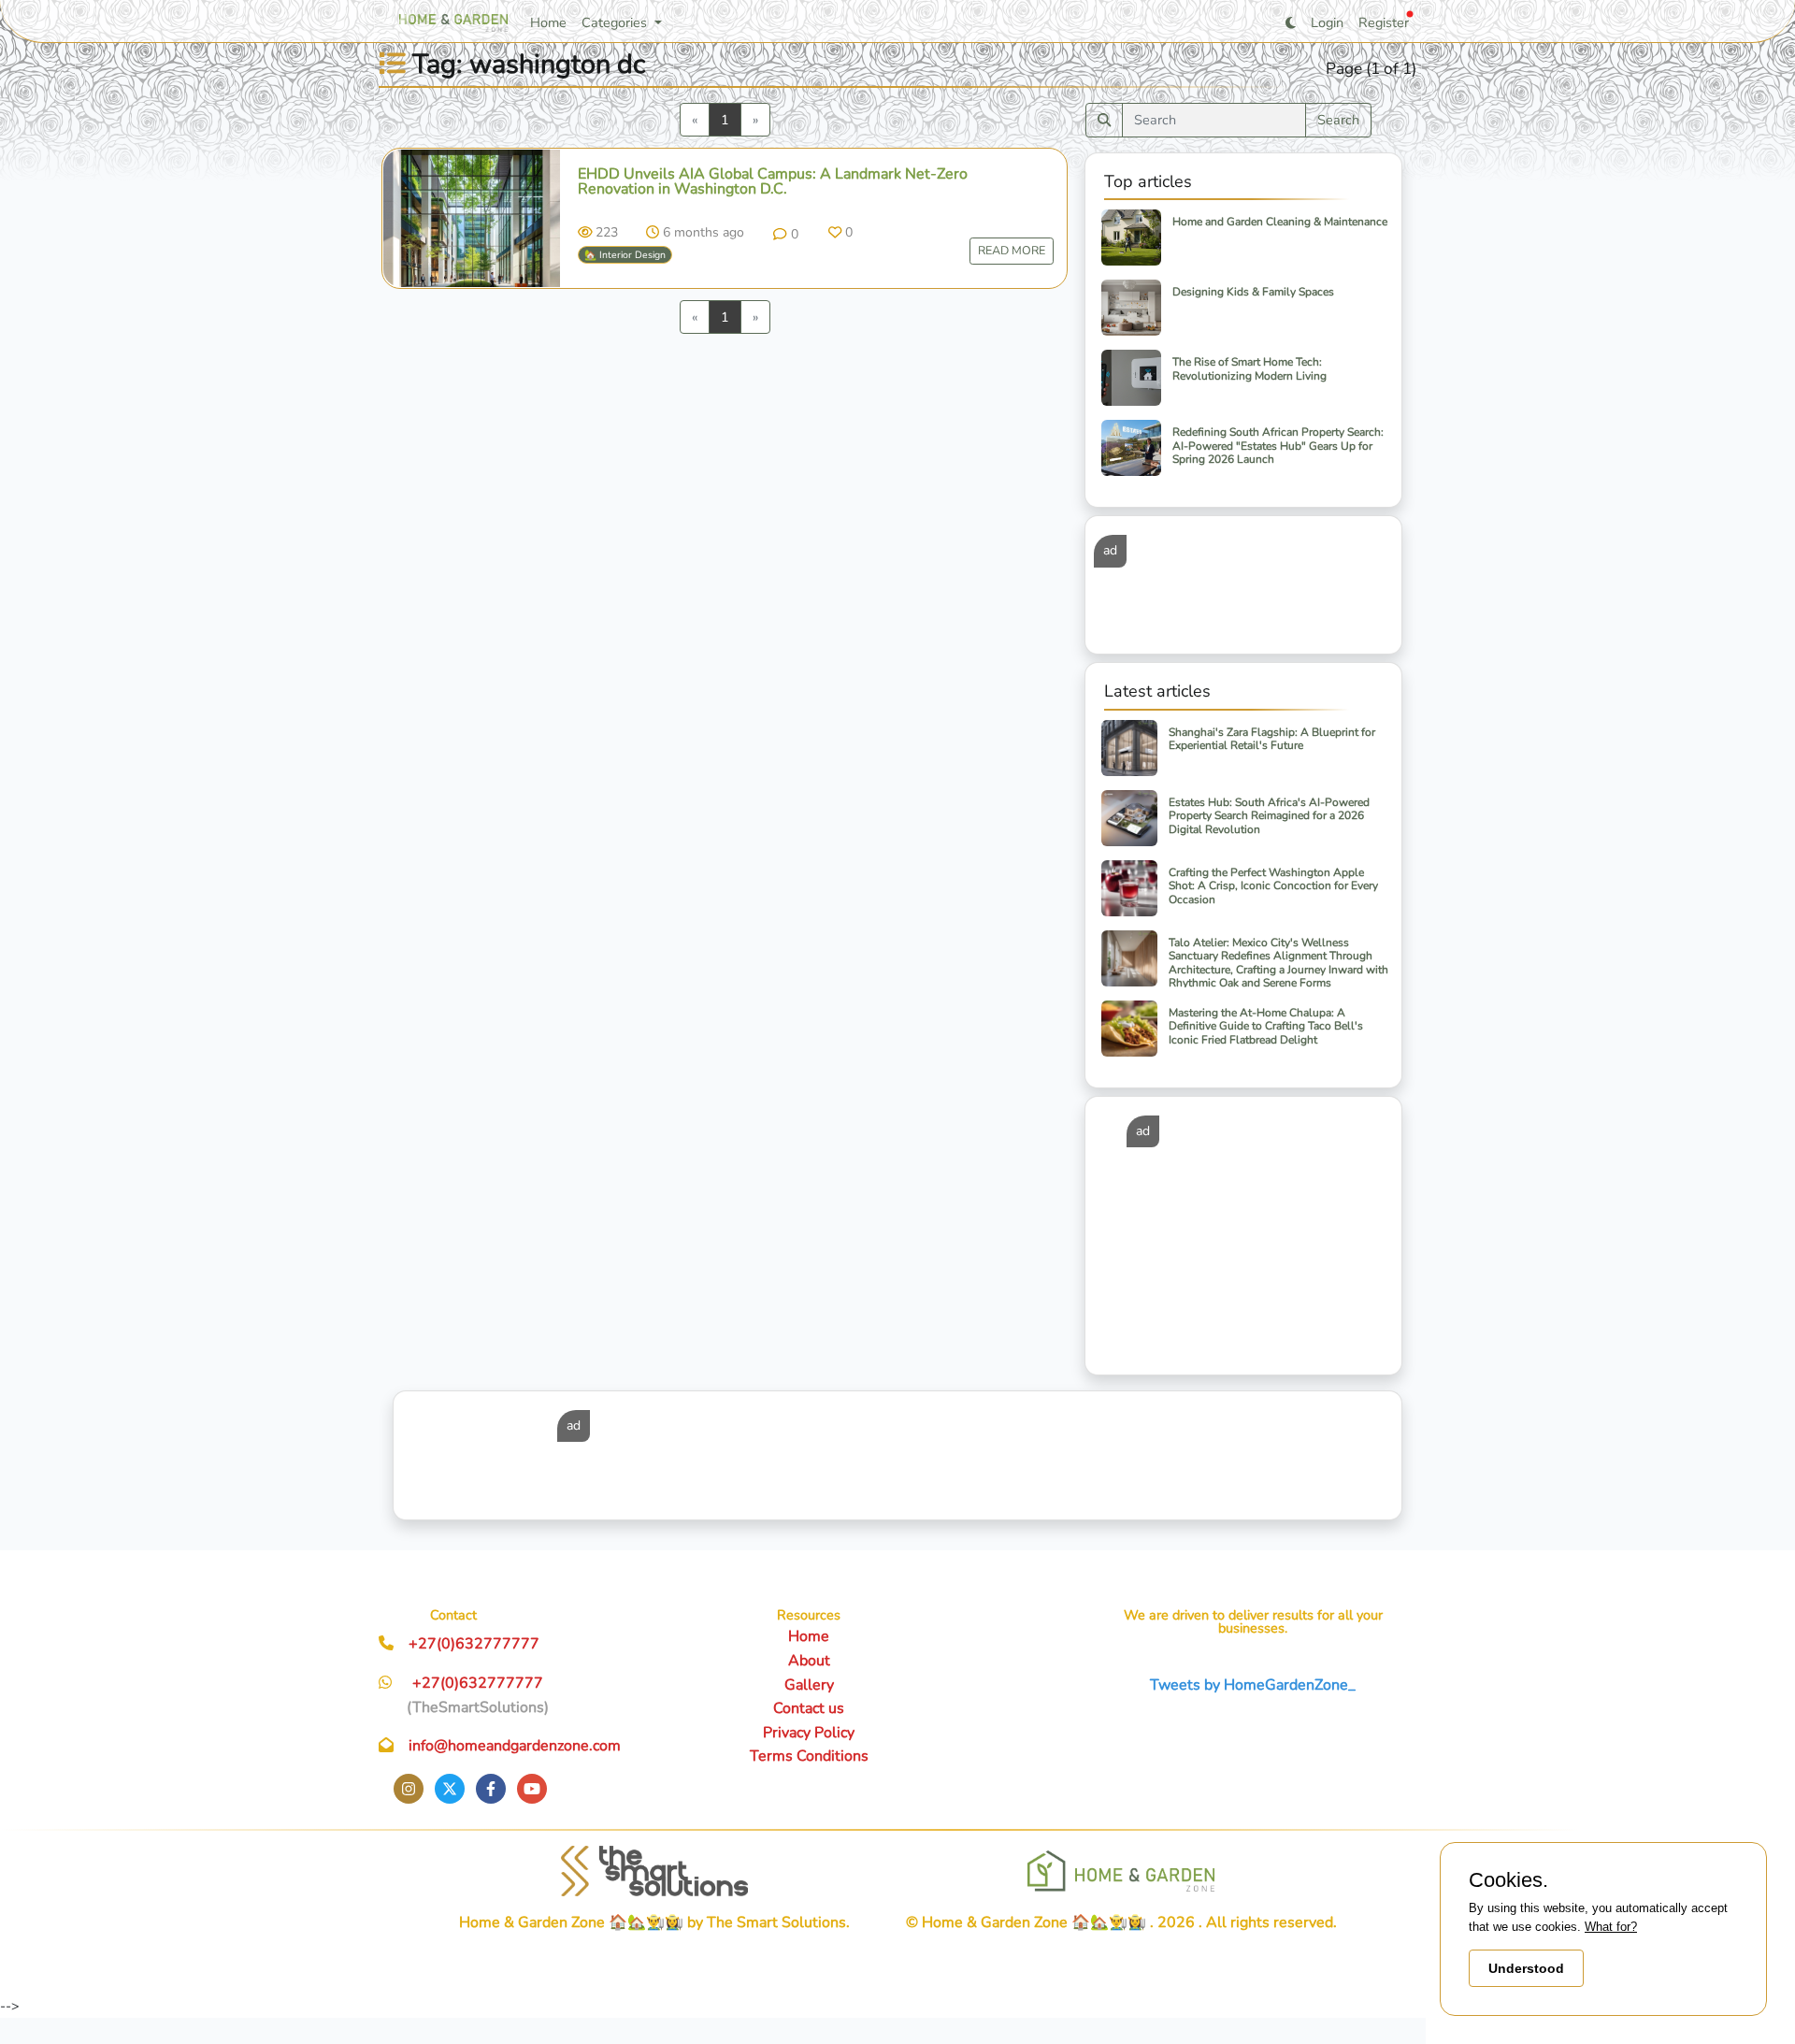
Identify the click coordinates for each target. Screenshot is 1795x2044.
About (809, 1661)
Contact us (809, 1708)
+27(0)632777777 (474, 1644)
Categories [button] (616, 22)
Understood (1526, 1968)
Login (1327, 22)
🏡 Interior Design (625, 255)
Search (1338, 120)
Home (548, 22)
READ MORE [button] (1012, 250)
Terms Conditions (809, 1756)
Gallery (809, 1685)
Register (1384, 22)
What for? (1611, 1927)
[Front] (654, 1871)
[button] (785, 234)
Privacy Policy (809, 1733)
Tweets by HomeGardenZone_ (1253, 1685)
